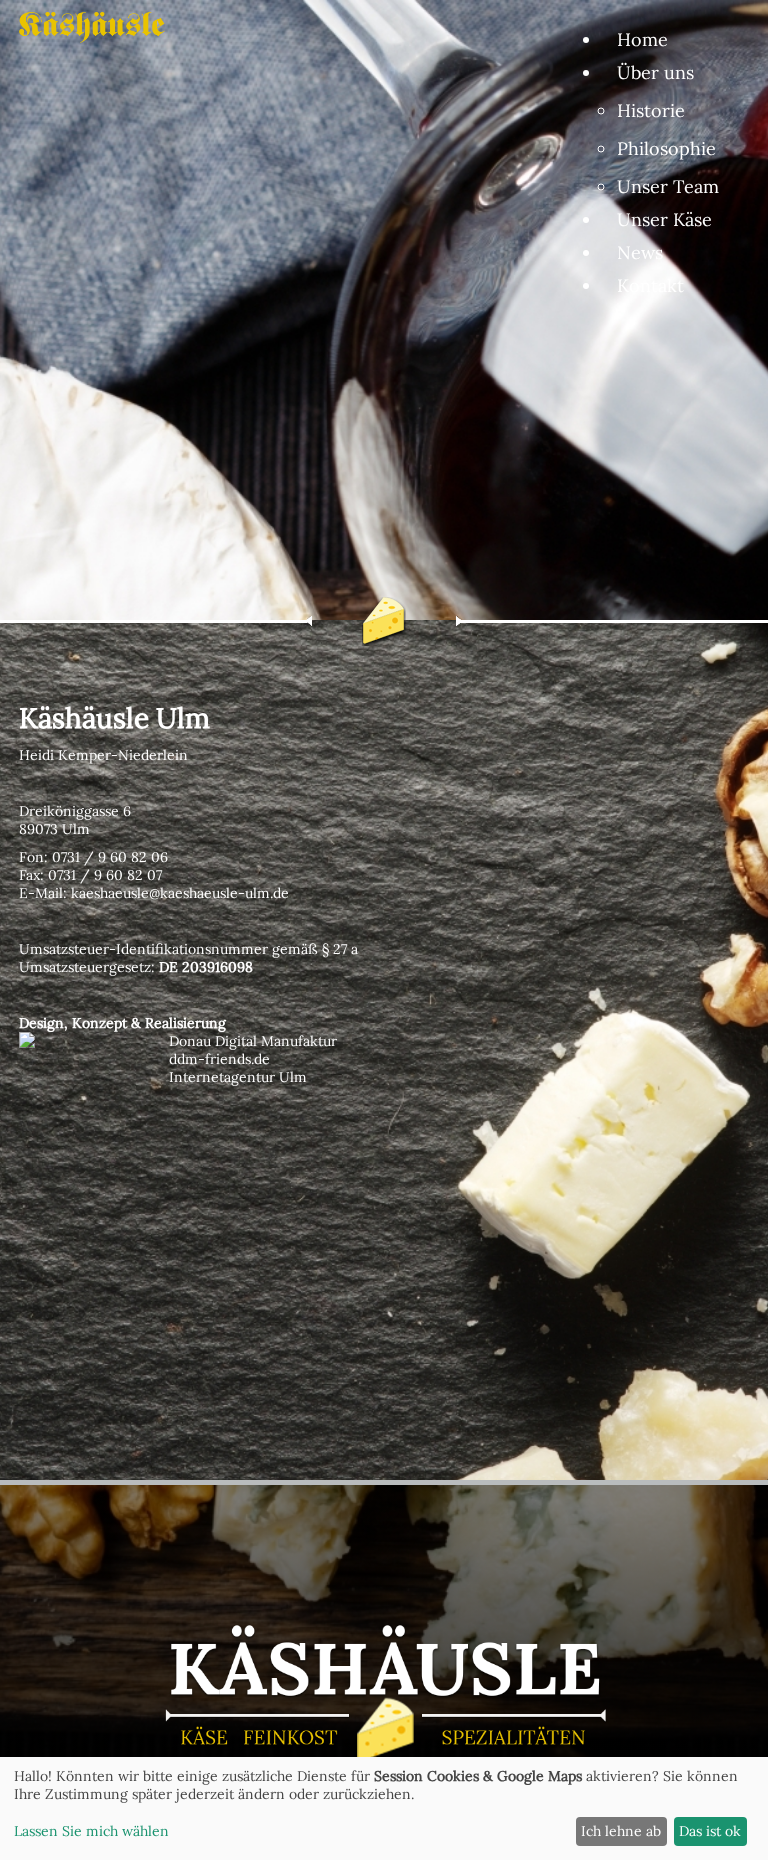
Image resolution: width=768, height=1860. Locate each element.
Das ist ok (710, 1831)
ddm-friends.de (219, 1059)
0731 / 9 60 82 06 (110, 857)
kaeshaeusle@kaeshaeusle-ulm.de (180, 893)
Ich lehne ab (621, 1831)
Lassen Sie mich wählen (91, 1831)
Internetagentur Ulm (238, 1077)
